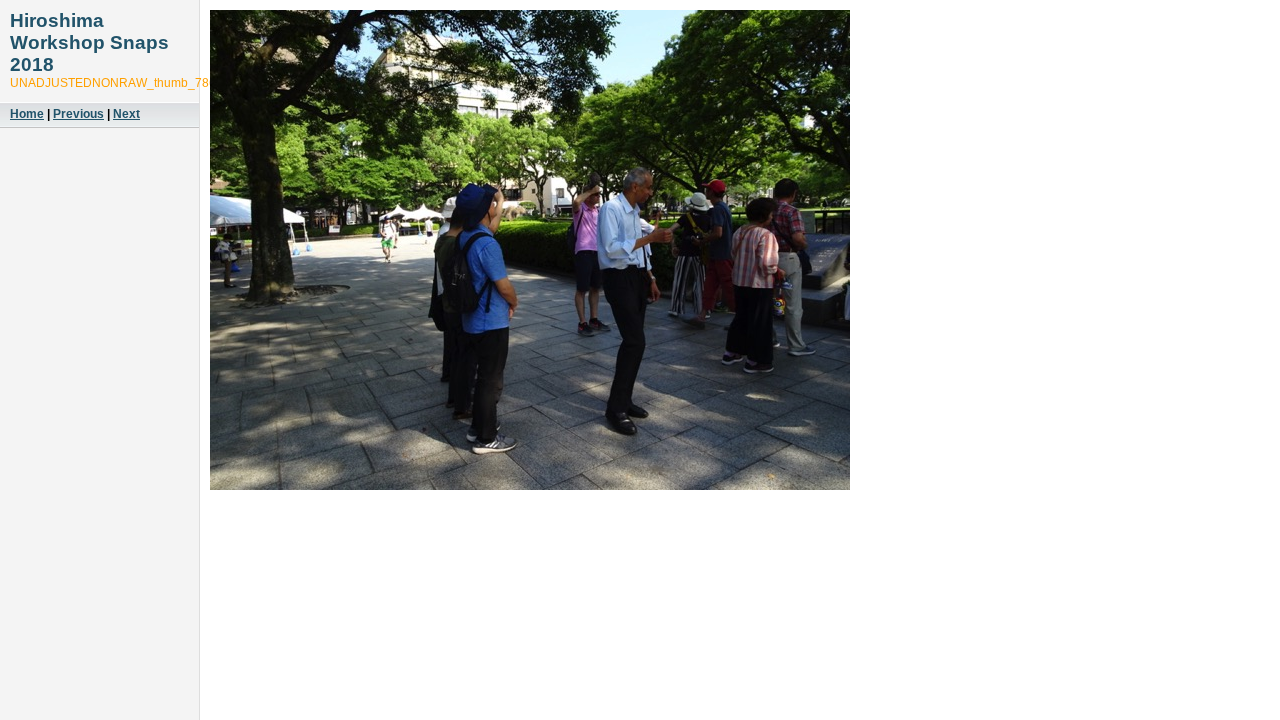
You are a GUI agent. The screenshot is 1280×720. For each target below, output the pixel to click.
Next (126, 114)
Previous (78, 114)
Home (27, 114)
